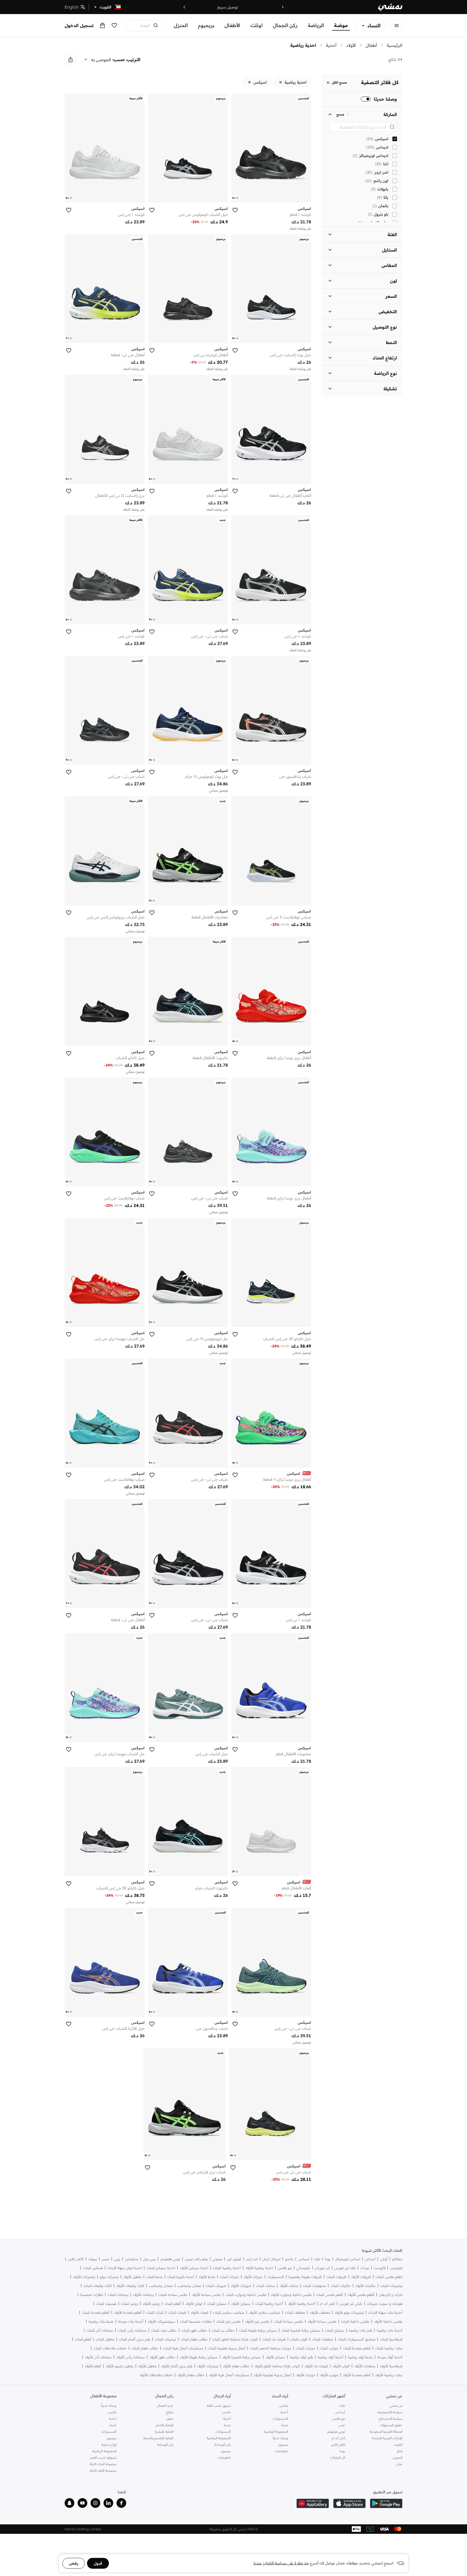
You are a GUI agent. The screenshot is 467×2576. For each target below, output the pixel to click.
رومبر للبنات (130, 2304)
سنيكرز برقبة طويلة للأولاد (199, 2357)
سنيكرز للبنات (217, 2304)
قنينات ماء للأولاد (316, 2366)
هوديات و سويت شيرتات (385, 2304)
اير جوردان (322, 2268)
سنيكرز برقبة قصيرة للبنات (301, 2330)
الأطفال (232, 25)
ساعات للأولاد (289, 2286)
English (72, 7)
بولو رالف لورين (196, 2259)
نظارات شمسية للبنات (196, 2321)
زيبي (117, 2259)
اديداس (370, 2259)
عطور (170, 2418)
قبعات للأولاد (199, 2312)
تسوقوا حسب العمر (103, 2457)
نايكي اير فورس (351, 2304)
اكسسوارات (276, 2277)
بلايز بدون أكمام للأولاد (177, 2366)
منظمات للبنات (323, 2339)
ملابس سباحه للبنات (173, 2295)
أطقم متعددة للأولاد (128, 2312)
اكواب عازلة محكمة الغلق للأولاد (277, 2366)
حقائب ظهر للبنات (194, 2330)
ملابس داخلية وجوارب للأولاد (291, 2295)
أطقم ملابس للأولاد (361, 2295)
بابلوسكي (303, 2268)
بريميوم (206, 25)
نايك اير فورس (345, 2268)
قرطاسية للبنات (391, 2339)
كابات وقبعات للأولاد (130, 2286)
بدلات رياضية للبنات (389, 2348)
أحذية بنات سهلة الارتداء (385, 2312)
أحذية (331, 45)
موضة (341, 25)
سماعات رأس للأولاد (131, 2357)
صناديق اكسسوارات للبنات (357, 2339)
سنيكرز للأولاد (241, 2304)
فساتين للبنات (93, 2268)
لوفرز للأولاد (194, 2304)
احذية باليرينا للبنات (181, 2277)
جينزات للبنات (229, 2277)
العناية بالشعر (164, 2425)
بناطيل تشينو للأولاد (120, 2366)
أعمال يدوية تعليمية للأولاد (273, 2375)
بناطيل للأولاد (132, 2277)
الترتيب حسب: (126, 59)
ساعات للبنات (265, 2286)
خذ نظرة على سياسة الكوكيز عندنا (281, 2563)
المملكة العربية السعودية (386, 2431)
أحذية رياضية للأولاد (301, 2304)
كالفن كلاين (76, 2259)
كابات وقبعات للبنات (98, 2286)
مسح (340, 114)
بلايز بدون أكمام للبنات (135, 2339)
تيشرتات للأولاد (208, 2366)
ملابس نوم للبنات (228, 2321)
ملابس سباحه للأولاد (206, 2295)
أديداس (340, 2412)
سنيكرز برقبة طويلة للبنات (258, 2330)
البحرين (398, 2457)
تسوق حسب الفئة (219, 2405)
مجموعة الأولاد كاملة (103, 2470)
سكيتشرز (132, 2259)
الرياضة (316, 25)
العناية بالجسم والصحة (158, 2438)
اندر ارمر (252, 2259)
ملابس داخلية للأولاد (388, 2321)
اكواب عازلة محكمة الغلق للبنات (235, 2339)
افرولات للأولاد (361, 2277)
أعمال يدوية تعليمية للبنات (227, 2348)
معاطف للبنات (295, 2312)
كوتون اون (234, 2259)
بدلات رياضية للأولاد (389, 2375)
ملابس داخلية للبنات (355, 2321)
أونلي (384, 2259)
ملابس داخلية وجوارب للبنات (246, 2295)
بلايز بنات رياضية (361, 2330)
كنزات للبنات (155, 2312)
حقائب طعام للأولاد (236, 2366)
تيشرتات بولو (109, 2277)
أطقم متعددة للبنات (96, 2312)
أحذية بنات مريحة (131, 2321)
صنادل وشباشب (189, 2286)
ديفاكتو (397, 2259)
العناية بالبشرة (164, 2431)
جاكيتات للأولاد (366, 2286)
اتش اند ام (327, 2304)
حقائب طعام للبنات (194, 2339)
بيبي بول (149, 2259)
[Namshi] (390, 7)
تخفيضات (282, 2451)
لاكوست (380, 2268)
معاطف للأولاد (320, 2312)
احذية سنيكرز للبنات (161, 2268)
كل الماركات (338, 2457)
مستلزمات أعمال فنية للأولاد (229, 2375)
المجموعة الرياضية (276, 2431)
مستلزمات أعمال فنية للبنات (183, 2348)
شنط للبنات (154, 2277)
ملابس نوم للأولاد (257, 2321)
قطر (399, 2451)
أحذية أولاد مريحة (390, 2357)
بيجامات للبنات (118, 2295)
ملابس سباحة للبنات (288, 2321)
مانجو (289, 2259)
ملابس (284, 2405)
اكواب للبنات (299, 2339)
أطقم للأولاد (93, 2366)
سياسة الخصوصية (390, 2412)
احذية (113, 2418)
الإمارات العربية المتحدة (387, 2438)
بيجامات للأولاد (143, 2295)
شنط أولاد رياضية (360, 2357)
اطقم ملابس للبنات (389, 2277)
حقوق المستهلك (391, 2425)
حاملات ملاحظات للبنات (110, 2348)
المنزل (181, 25)
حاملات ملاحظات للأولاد (156, 2375)
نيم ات (365, 2268)
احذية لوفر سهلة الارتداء (125, 2268)
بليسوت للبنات (106, 2304)
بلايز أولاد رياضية (301, 2357)
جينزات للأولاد (253, 2277)
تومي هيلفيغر (336, 2431)
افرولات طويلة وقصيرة (305, 2277)
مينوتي (217, 2259)
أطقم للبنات (173, 2304)
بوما (328, 2259)
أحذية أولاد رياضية (330, 2357)
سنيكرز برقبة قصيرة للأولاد (242, 2357)
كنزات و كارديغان (391, 2295)
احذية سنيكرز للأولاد (194, 2268)
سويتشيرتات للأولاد (161, 2321)
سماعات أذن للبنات (100, 2330)
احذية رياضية (303, 45)
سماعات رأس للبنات (132, 2330)
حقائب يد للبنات (223, 2330)
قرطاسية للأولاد (391, 2366)
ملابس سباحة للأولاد (322, 2321)
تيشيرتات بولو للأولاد (349, 2312)
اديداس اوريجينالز (348, 2259)
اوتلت (257, 25)
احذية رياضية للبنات (227, 2268)
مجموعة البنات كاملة (103, 2464)
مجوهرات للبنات (314, 2286)
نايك (317, 2259)
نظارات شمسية (92, 2295)
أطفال (371, 45)
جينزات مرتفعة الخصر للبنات (271, 2348)
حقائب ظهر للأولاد (162, 2357)
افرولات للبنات (336, 2277)
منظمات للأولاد (365, 2366)
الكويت (398, 2444)
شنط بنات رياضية (101, 2321)
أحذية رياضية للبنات (269, 2304)
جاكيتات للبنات (341, 2286)
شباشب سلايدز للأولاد (265, 2312)
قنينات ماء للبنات (274, 2339)
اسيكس (304, 2259)
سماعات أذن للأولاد (98, 2357)
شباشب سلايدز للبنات (229, 2312)
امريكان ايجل (271, 2259)
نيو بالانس (285, 2268)
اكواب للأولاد (341, 2366)
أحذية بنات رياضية (390, 2330)
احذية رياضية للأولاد (259, 2268)
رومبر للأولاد (151, 2304)
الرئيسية (395, 45)
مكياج (170, 2412)
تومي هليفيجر (170, 2259)
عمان (399, 2464)
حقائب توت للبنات (164, 2330)
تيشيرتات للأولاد (84, 2277)
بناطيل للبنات (105, 2339)
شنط (285, 2425)
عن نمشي (396, 2405)
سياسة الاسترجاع (391, 2418)
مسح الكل (339, 83)
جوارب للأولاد (329, 2375)
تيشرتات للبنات (165, 2339)
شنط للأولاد (207, 2277)
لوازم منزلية (109, 2444)
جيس (106, 2259)
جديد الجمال (165, 2405)
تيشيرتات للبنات (391, 2286)
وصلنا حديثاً (280, 2438)
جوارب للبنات (329, 2348)
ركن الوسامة (223, 2444)
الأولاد (351, 45)
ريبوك (93, 2259)
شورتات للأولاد (241, 2286)
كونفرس (396, 2268)
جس (342, 2425)
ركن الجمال (285, 25)
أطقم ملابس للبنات (330, 2295)
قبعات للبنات (177, 2312)
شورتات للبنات (216, 2286)
